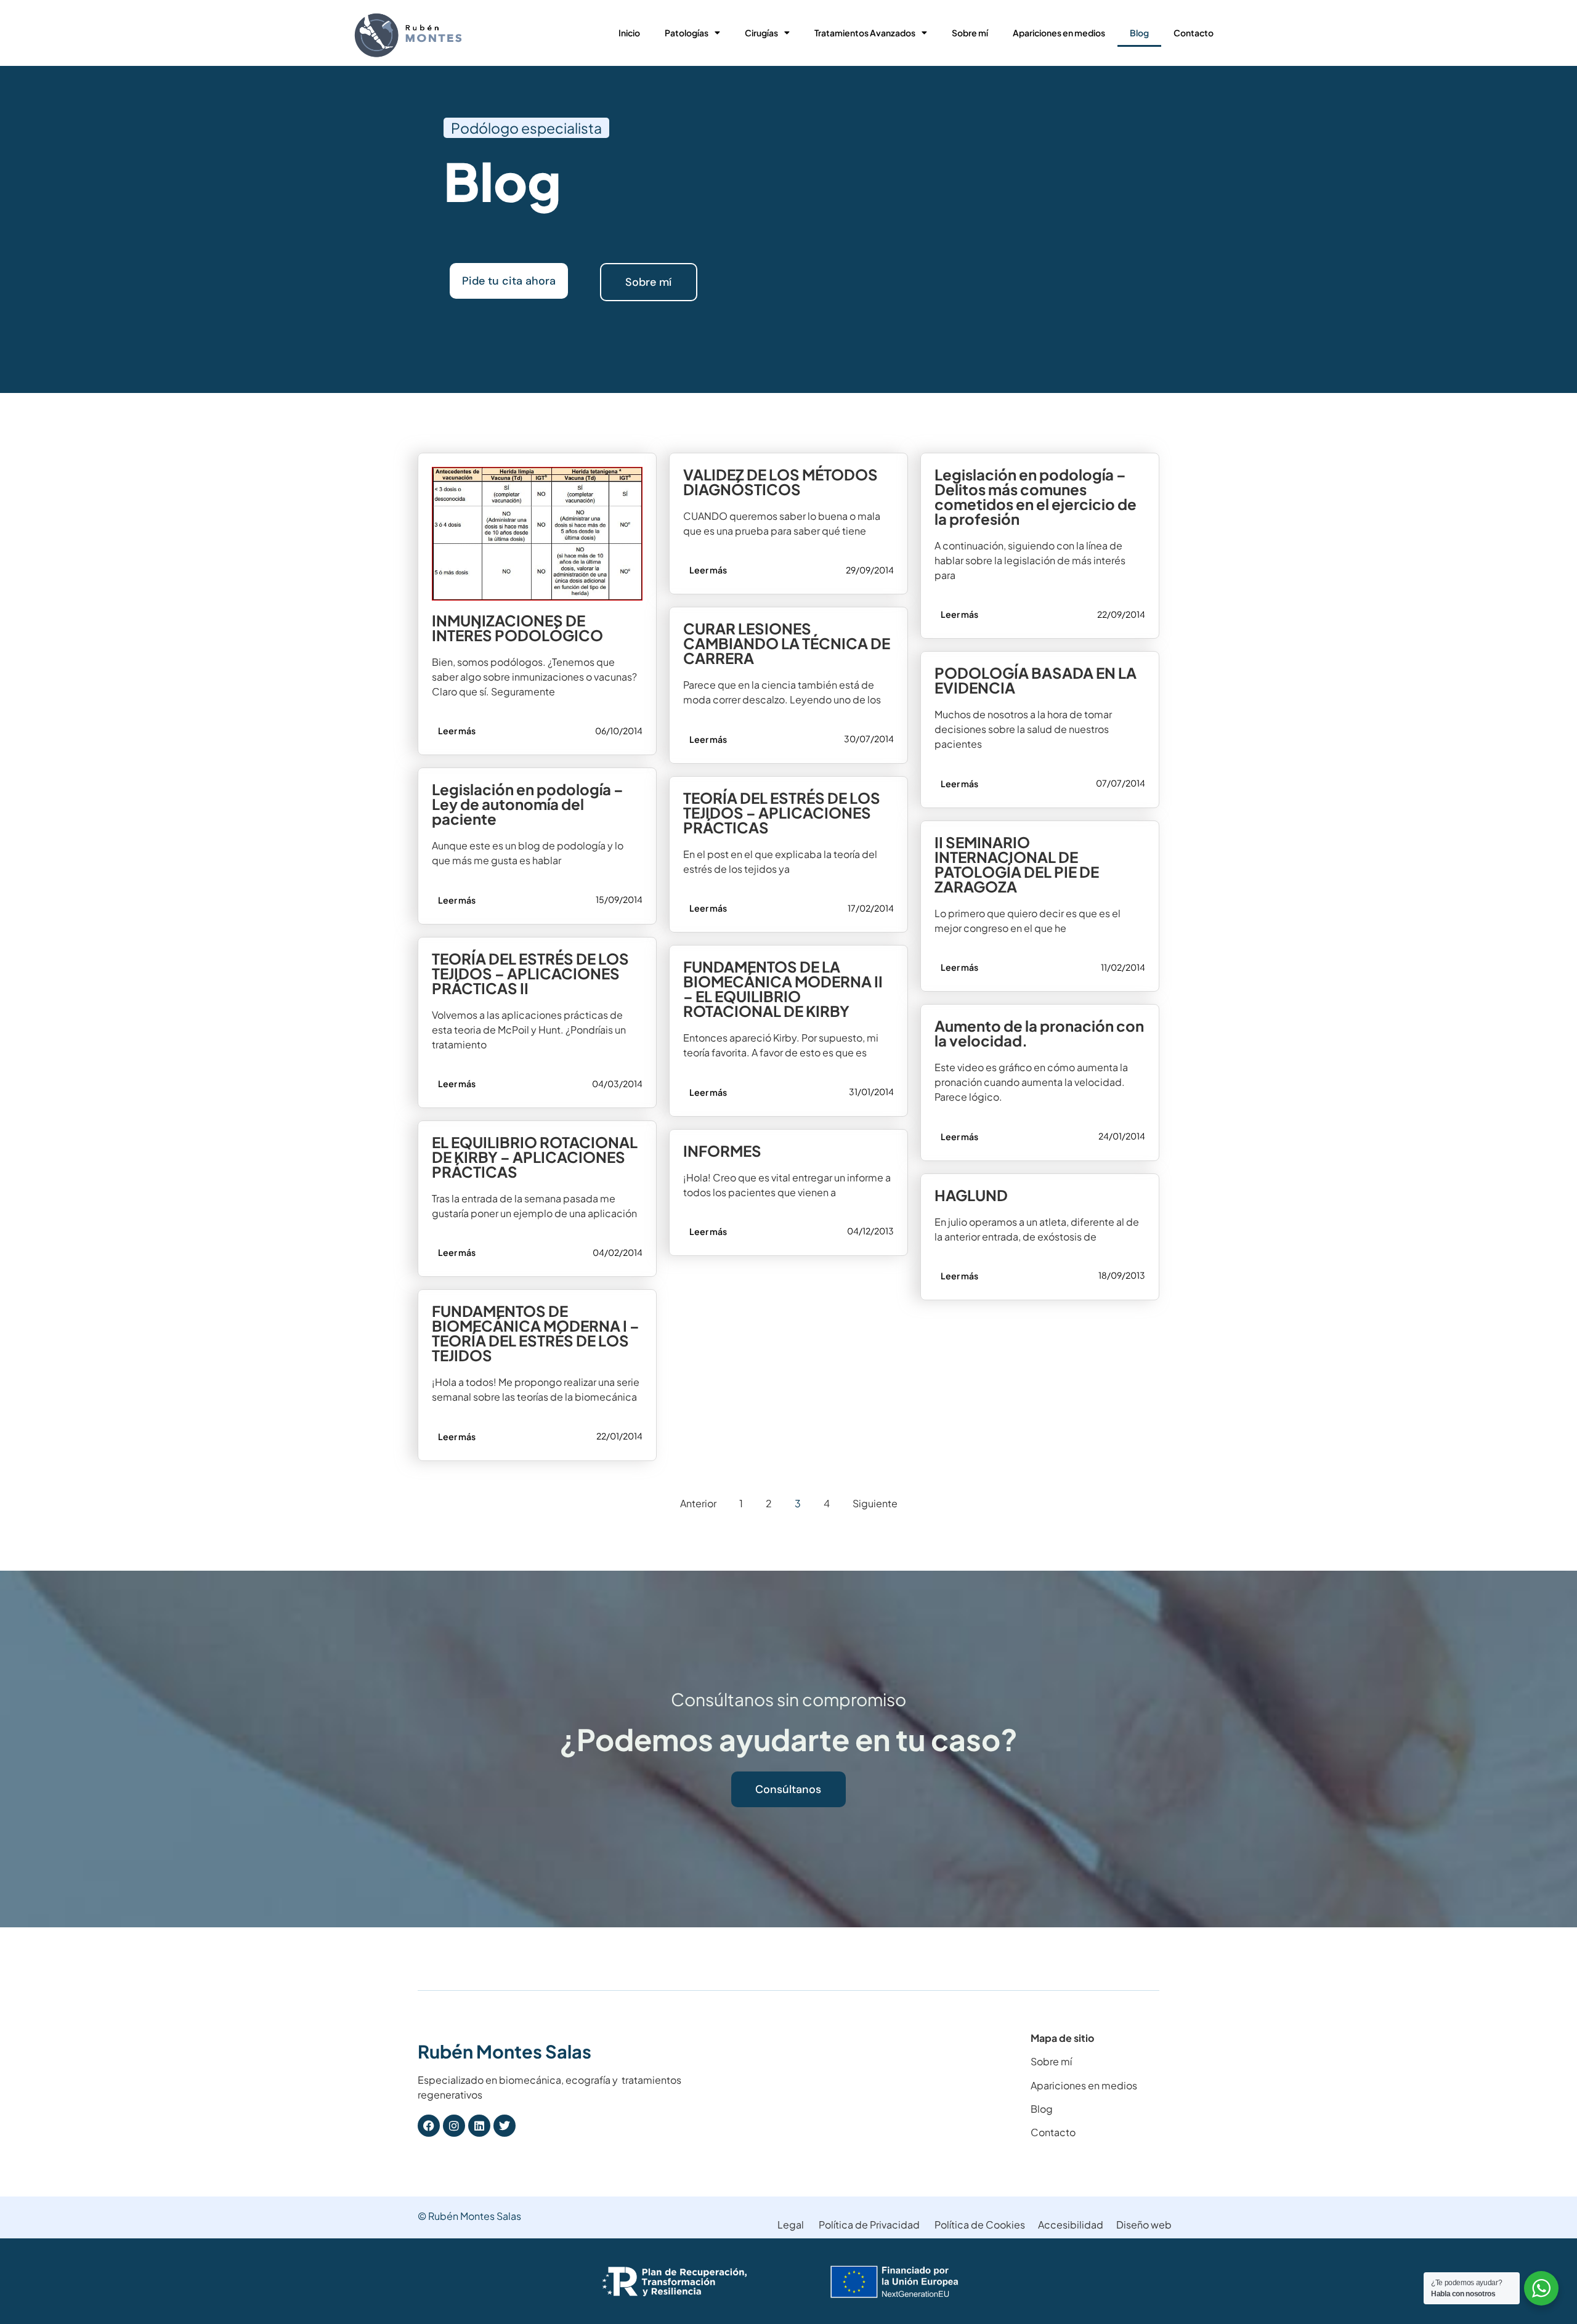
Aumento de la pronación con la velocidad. (1039, 1033)
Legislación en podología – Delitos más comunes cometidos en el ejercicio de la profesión (1036, 496)
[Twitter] (505, 2126)
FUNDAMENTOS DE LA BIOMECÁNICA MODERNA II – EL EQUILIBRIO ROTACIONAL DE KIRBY (783, 989)
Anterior (698, 1503)
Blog (1139, 33)
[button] (526, 128)
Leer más (457, 731)
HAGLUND (971, 1195)
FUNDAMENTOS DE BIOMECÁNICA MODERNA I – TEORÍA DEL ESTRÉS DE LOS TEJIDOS (536, 1333)
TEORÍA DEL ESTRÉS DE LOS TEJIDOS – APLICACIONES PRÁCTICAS (782, 812)
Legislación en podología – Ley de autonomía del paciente (528, 804)
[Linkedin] (479, 2126)
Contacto (1194, 33)
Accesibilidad (1071, 2225)
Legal (791, 2225)
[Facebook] (429, 2126)
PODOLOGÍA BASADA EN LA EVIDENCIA (1036, 680)
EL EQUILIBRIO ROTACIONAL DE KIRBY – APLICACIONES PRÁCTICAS (535, 1157)
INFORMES (722, 1151)
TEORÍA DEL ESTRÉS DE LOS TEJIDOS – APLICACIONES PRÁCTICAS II (530, 973)
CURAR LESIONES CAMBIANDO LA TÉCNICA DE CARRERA (787, 643)
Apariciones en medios (1059, 33)
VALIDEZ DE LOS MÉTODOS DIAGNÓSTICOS (780, 482)
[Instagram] (454, 2126)
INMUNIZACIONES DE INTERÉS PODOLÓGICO (517, 628)
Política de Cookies (980, 2225)
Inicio (629, 33)
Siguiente (875, 1503)
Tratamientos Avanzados (865, 33)
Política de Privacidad (869, 2225)
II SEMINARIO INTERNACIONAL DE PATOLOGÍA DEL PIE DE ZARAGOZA (1017, 864)
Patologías (687, 33)
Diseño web (1144, 2225)
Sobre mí (970, 33)
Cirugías (761, 33)
